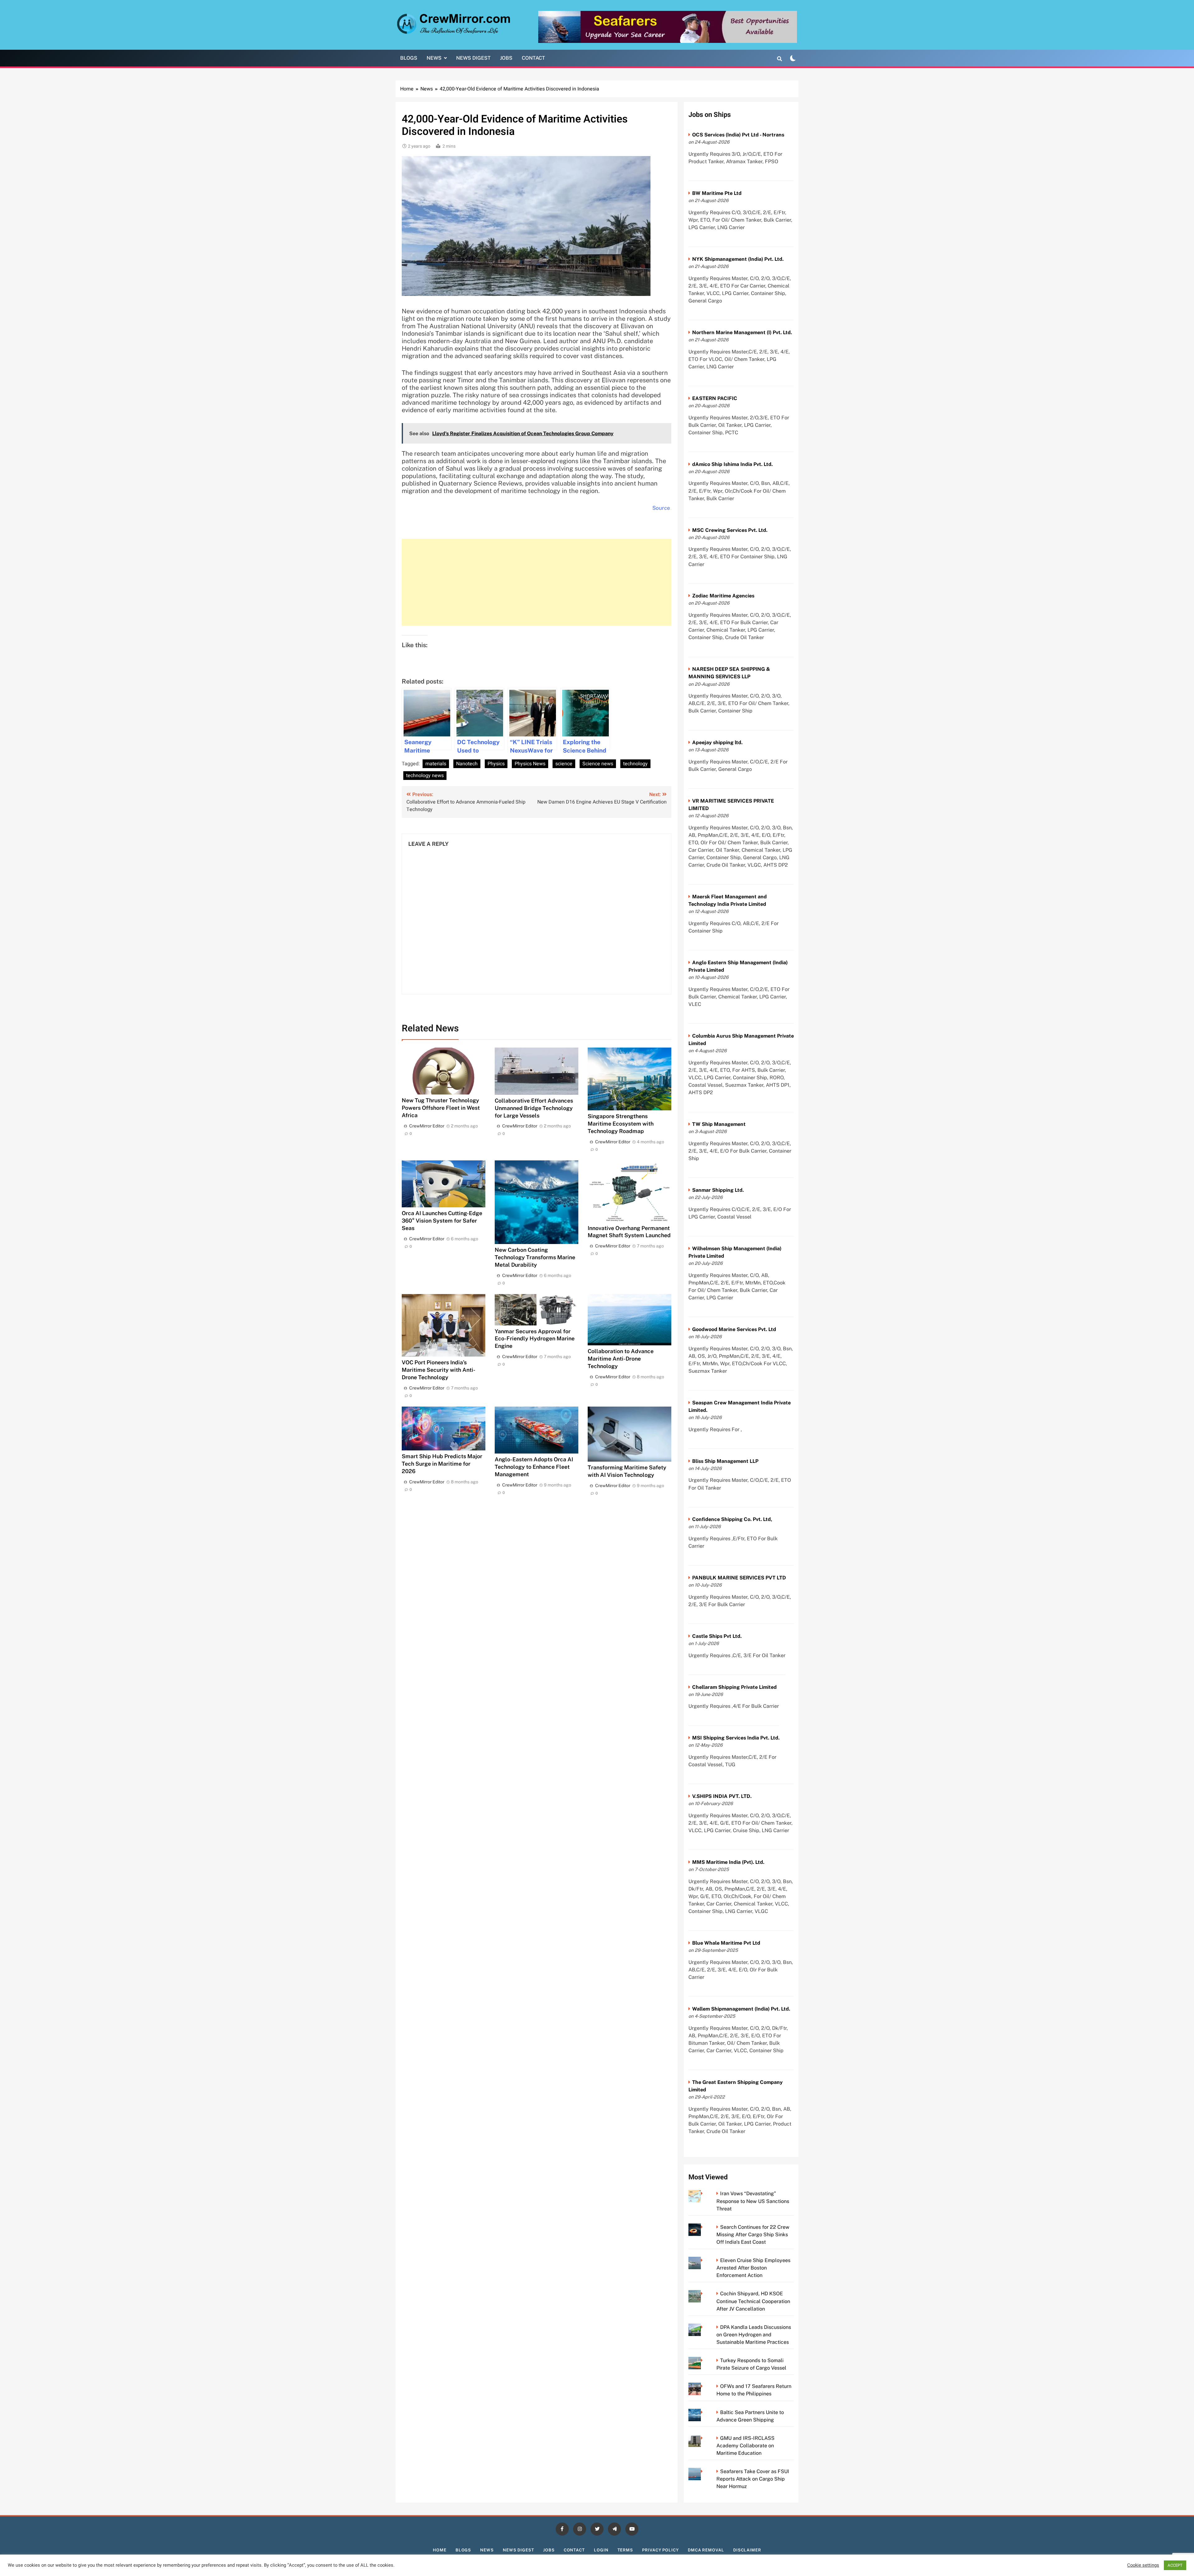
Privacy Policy (660, 2550)
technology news (425, 776)
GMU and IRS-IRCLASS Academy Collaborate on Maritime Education (745, 2446)
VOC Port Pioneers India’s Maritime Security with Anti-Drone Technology (439, 1370)
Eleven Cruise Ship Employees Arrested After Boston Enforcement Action (753, 2268)
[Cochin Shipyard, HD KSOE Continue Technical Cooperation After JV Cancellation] (703, 2294)
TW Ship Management (719, 1124)
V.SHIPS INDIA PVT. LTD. (722, 1796)
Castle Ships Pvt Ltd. (717, 1636)
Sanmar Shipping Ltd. (718, 1190)
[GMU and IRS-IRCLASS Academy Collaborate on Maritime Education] (703, 2438)
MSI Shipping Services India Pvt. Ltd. (736, 1738)
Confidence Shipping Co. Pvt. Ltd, (732, 1519)
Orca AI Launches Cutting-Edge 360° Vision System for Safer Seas (442, 1221)
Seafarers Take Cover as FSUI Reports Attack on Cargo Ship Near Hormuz (753, 2479)
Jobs (506, 58)
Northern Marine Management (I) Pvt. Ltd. (742, 332)
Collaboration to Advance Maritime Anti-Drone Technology (621, 1359)
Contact (533, 58)
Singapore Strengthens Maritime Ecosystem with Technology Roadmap (621, 1124)
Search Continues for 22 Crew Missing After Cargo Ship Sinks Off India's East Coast (753, 2235)
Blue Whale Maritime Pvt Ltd (726, 1943)
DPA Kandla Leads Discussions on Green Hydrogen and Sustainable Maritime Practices (754, 2335)
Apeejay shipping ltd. (717, 742)
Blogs (409, 58)
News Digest (473, 58)
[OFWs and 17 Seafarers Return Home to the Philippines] (703, 2386)
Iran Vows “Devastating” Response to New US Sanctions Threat (753, 2201)
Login (601, 2550)
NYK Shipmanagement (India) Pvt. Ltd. (738, 259)
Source (661, 508)
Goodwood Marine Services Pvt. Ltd (734, 1329)
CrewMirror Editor (427, 1126)
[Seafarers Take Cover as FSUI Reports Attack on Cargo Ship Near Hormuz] (703, 2471)
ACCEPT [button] (1175, 2565)
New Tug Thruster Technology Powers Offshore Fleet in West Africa (441, 1108)
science (564, 764)
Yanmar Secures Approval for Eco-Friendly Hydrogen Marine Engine (535, 1339)
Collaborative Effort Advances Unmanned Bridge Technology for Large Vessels (534, 1108)
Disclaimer (747, 2550)
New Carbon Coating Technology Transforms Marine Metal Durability (535, 1257)
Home (440, 2550)
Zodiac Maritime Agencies (723, 596)
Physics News (530, 764)
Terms (625, 2550)
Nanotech (467, 764)
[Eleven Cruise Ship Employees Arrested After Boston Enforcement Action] (703, 2260)
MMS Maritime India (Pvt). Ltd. (728, 1862)
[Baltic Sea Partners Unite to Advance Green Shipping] (703, 2412)
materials (436, 764)
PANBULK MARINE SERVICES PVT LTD (739, 1578)
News (434, 58)
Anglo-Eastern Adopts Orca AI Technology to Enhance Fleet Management (534, 1467)
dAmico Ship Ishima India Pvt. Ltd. (732, 464)
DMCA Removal (706, 2550)
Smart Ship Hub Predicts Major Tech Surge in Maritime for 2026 (442, 1464)
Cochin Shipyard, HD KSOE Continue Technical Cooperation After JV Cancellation (753, 2301)
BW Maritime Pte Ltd (717, 193)
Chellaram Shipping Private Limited (734, 1687)
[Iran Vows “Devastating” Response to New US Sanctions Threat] (703, 2194)
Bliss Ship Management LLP (725, 1461)
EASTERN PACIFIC (715, 398)
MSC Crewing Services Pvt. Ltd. (730, 530)
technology (635, 764)
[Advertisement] (537, 582)
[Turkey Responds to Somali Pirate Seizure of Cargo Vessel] (703, 2360)
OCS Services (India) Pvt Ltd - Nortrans (738, 135)
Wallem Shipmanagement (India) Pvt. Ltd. (741, 2009)
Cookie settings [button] (1143, 2565)
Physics (496, 764)
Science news (598, 764)
